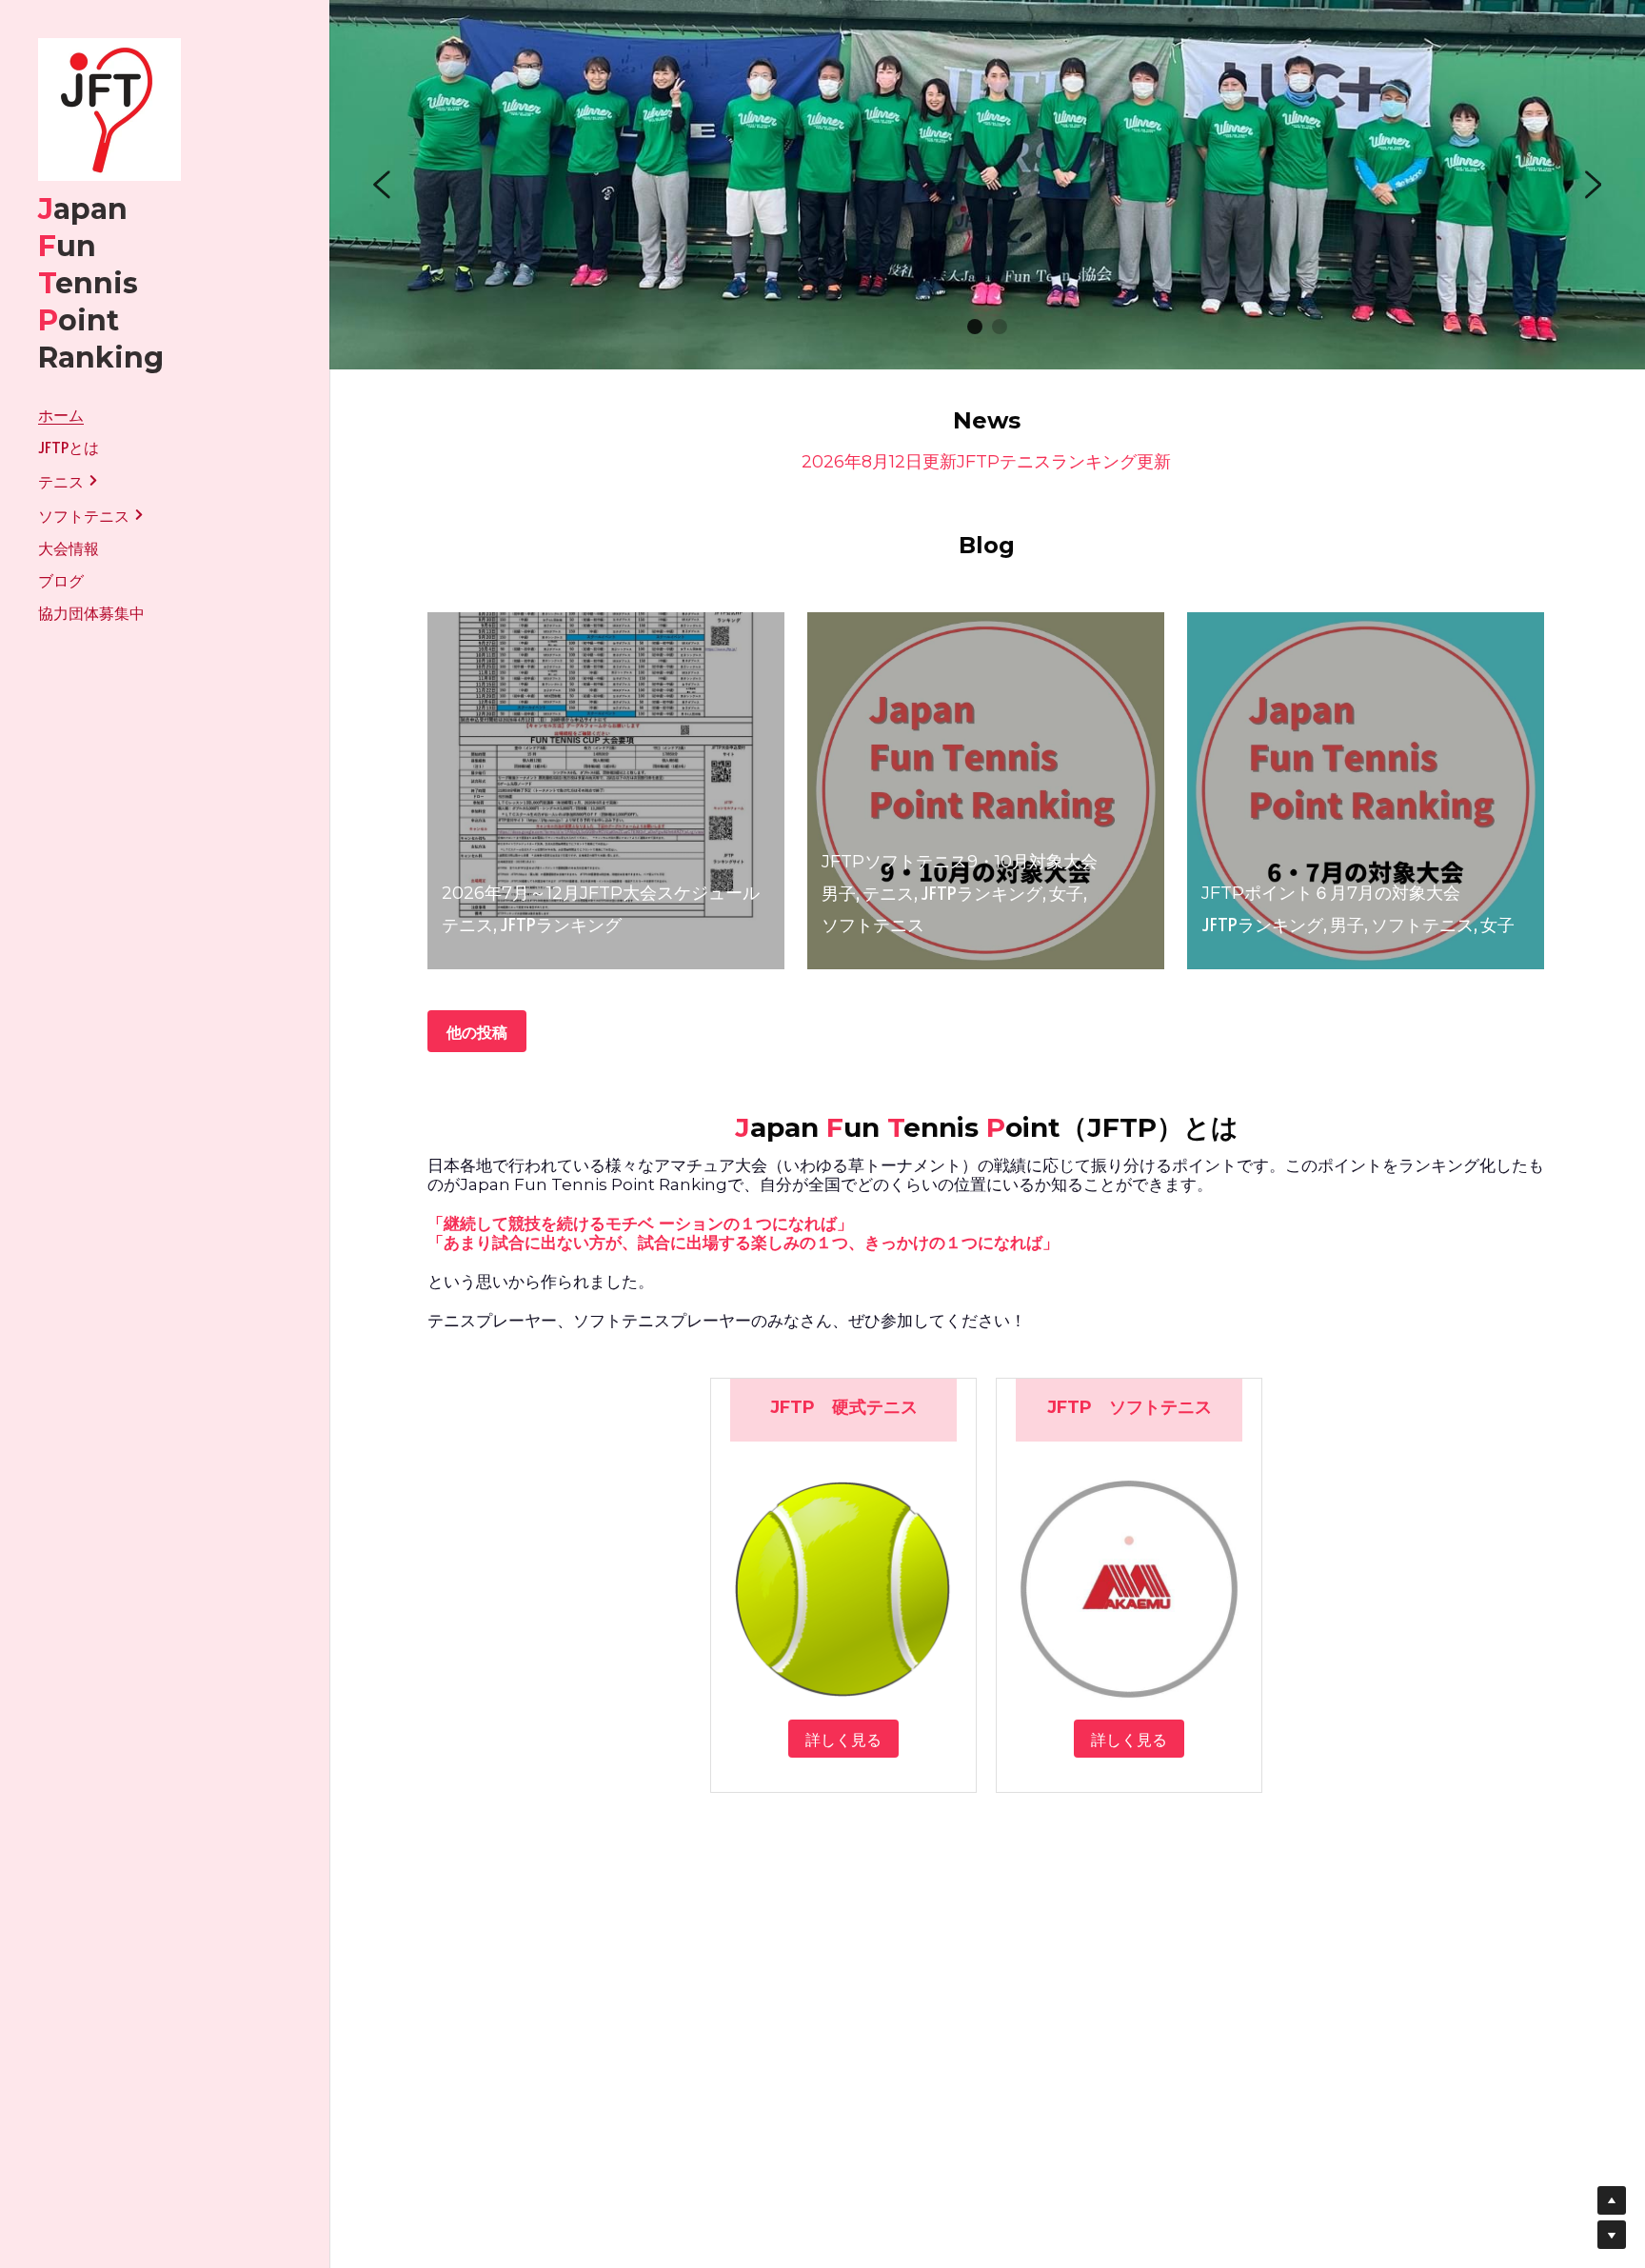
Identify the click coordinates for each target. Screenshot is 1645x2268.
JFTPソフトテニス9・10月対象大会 (960, 862)
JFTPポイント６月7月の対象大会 (1331, 893)
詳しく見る (843, 1739)
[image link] (109, 108)
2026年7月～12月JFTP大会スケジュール (601, 893)
